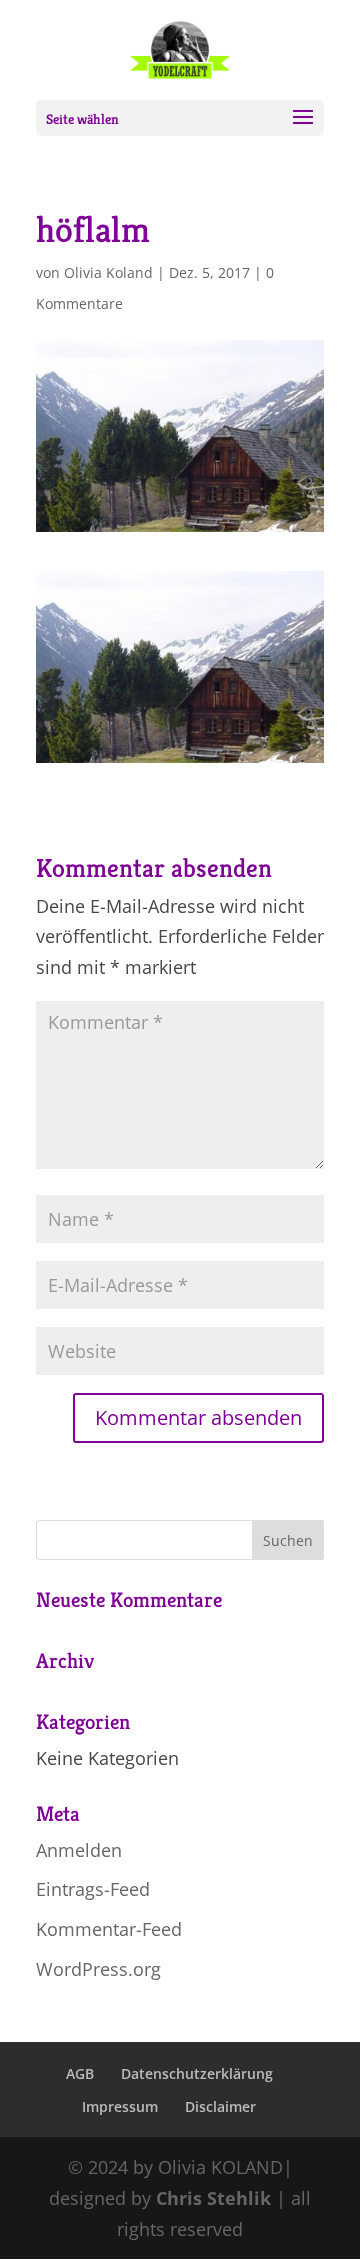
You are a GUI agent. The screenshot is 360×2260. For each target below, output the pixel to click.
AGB (80, 2073)
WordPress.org (98, 1969)
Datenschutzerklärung (197, 2073)
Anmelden (79, 1850)
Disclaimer (220, 2106)
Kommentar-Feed (109, 1929)
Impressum (120, 2106)
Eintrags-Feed (93, 1889)
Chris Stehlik (213, 2198)
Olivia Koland (108, 272)
